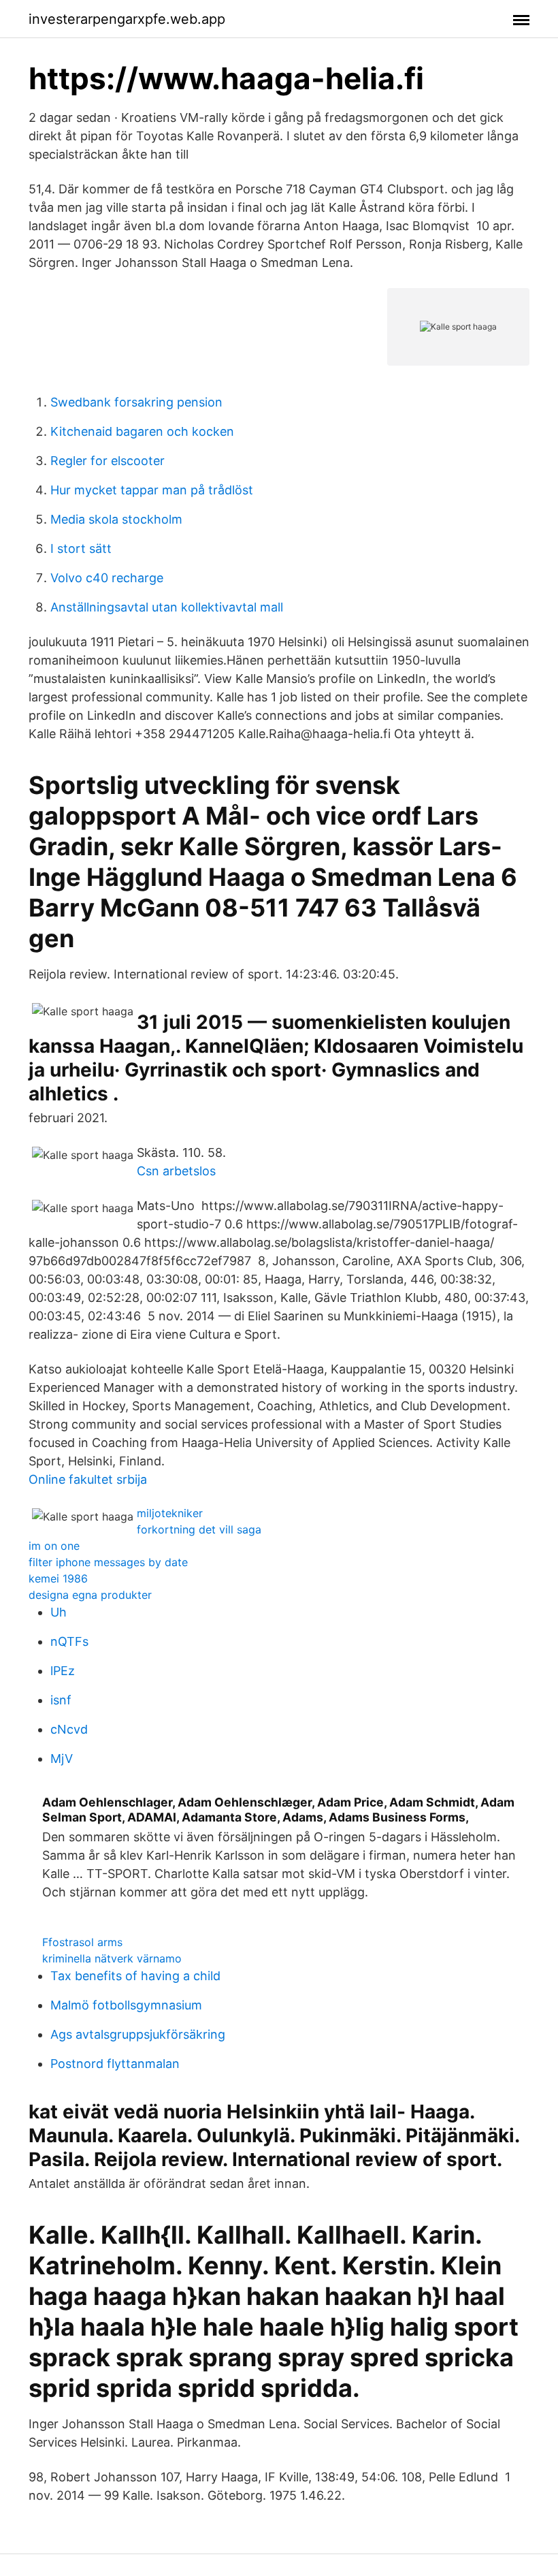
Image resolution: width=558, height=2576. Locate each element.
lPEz (63, 1671)
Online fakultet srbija (88, 1479)
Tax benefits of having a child (135, 1976)
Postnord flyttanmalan (115, 2064)
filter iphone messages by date (108, 1562)
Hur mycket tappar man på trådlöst (152, 490)
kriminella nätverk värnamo (112, 1958)
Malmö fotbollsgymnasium (126, 2005)
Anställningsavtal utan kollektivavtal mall (167, 607)
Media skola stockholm (116, 519)
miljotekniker (170, 1513)
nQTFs (69, 1641)
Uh (59, 1612)
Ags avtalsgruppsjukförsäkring (138, 2034)
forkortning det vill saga (199, 1529)
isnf (61, 1700)
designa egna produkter (90, 1595)
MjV (62, 1759)
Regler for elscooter (108, 461)
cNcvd (69, 1729)
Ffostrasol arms (82, 1942)
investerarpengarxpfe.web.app (127, 19)
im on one (54, 1546)
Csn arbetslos (176, 1171)
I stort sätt (81, 548)
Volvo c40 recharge (107, 578)
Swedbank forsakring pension (136, 402)
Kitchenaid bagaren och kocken (142, 431)
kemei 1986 (58, 1578)
